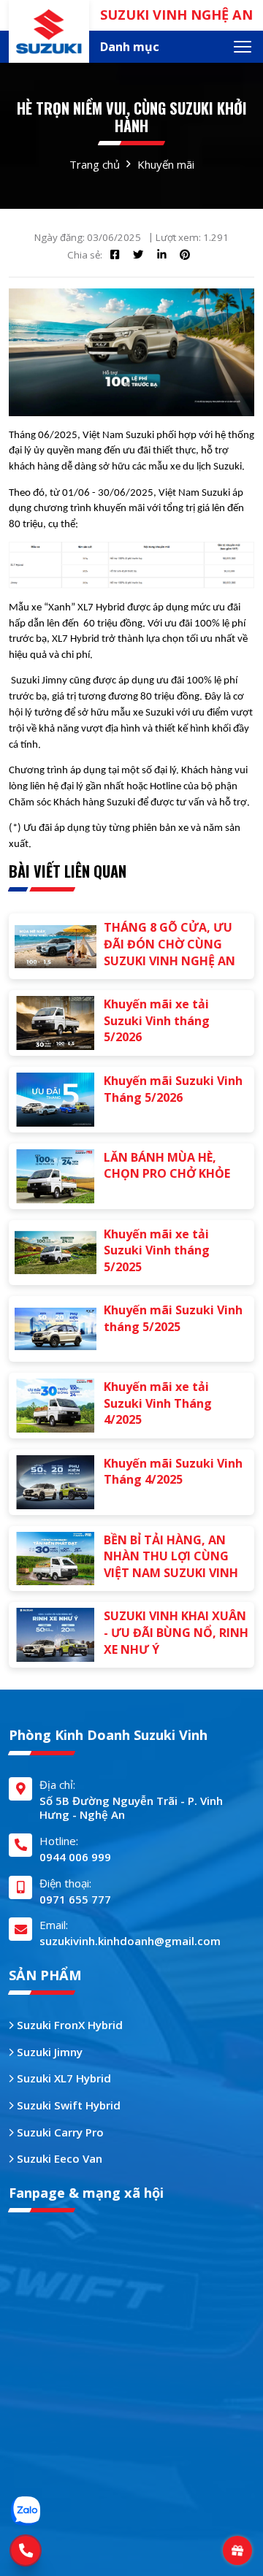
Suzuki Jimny (48, 2052)
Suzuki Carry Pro (59, 2132)
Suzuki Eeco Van (58, 2158)
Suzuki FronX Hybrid (68, 2025)
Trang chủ (95, 164)
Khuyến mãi (166, 164)
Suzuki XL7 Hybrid (62, 2078)
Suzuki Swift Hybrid (67, 2105)
